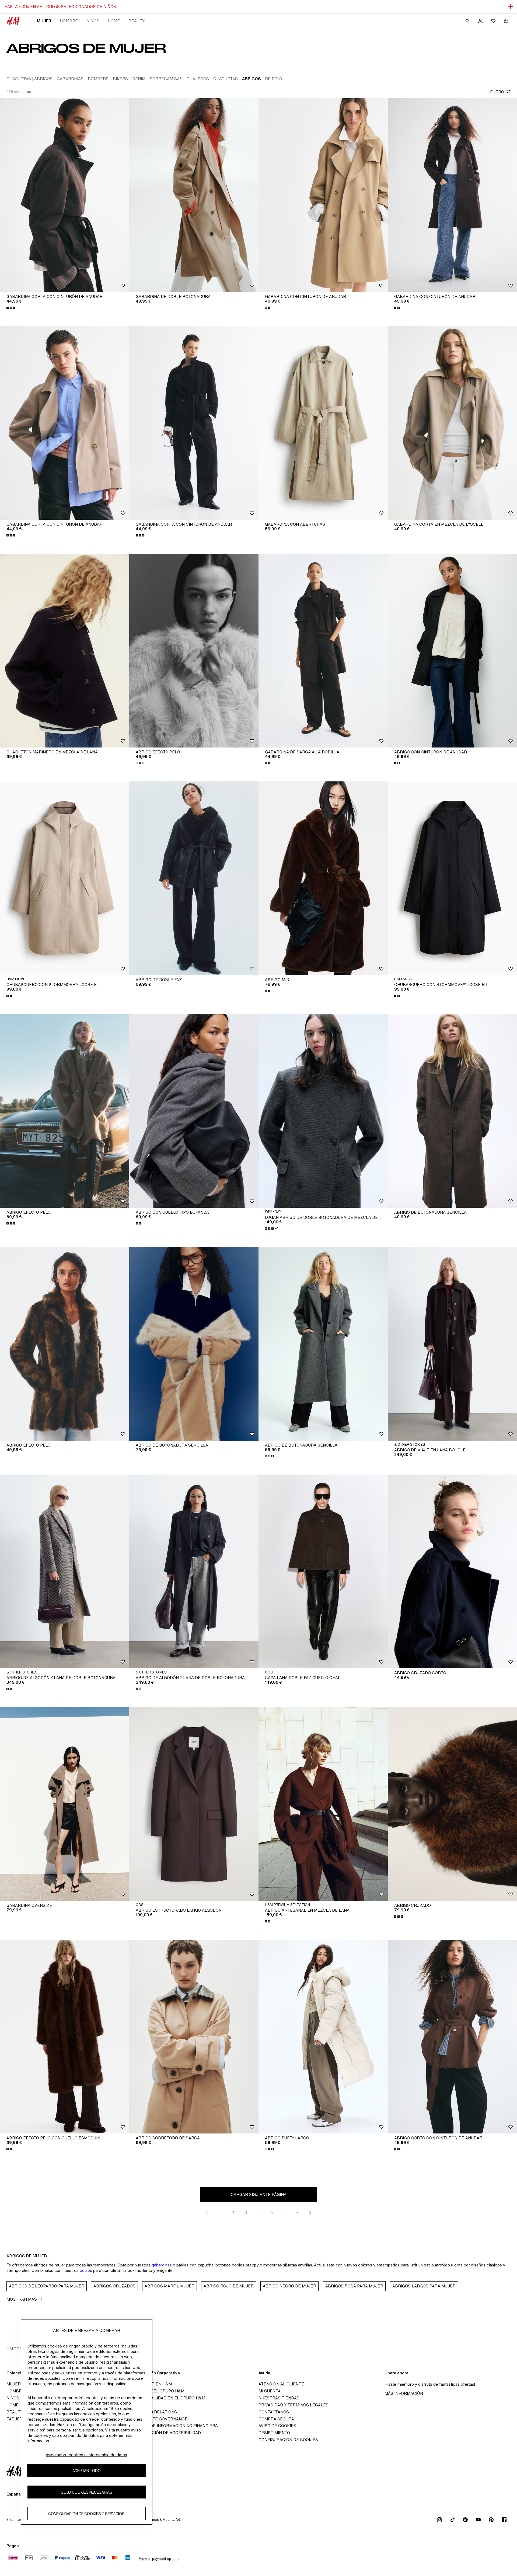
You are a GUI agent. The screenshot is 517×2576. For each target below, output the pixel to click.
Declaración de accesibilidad (167, 2433)
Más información (404, 2393)
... (284, 2212)
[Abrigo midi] (323, 878)
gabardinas (162, 2265)
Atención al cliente (281, 2384)
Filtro (497, 92)
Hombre (69, 21)
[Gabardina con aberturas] (323, 423)
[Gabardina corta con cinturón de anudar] (65, 195)
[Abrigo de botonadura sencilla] (452, 1111)
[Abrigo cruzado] (452, 1804)
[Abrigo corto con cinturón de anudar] (452, 2037)
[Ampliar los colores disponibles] (11, 308)
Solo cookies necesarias (87, 2492)
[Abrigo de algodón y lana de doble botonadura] (65, 1571)
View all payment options (159, 2559)
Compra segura (276, 2419)
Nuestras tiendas (279, 2398)
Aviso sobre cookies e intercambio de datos (86, 2455)
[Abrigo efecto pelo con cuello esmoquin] (65, 2037)
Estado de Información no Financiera (175, 2426)
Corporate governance (160, 2419)
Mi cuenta (270, 2391)
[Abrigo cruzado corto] (452, 1571)
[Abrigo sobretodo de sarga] (194, 2037)
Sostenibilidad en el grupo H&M (169, 2398)
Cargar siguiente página (259, 2194)
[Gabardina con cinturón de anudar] (323, 195)
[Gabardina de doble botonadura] (194, 195)
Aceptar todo (87, 2470)
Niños (93, 21)
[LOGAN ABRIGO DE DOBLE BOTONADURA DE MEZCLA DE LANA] (323, 1111)
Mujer (44, 21)
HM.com (15, 2349)
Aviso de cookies (277, 2426)
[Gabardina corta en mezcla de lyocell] (452, 423)
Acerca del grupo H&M (158, 2391)
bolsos (86, 2270)
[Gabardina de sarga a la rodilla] (323, 651)
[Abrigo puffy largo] (323, 2037)
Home (114, 21)
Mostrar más (22, 2299)
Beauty (137, 21)
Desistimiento (274, 2433)
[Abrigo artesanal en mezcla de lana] (323, 1804)
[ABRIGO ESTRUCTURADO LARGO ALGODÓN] (194, 1804)
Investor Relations (155, 2412)
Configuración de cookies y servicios (86, 2513)
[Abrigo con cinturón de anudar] (452, 651)
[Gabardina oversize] (65, 1804)
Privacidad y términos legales (294, 2405)
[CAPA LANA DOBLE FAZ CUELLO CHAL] (323, 1571)
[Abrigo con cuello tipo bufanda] (194, 1111)
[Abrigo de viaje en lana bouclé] (452, 1344)
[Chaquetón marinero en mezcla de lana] (65, 651)
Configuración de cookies (288, 2440)
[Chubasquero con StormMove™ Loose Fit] (65, 878)
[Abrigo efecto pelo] (194, 651)
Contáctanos (274, 2412)
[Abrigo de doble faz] (194, 878)
